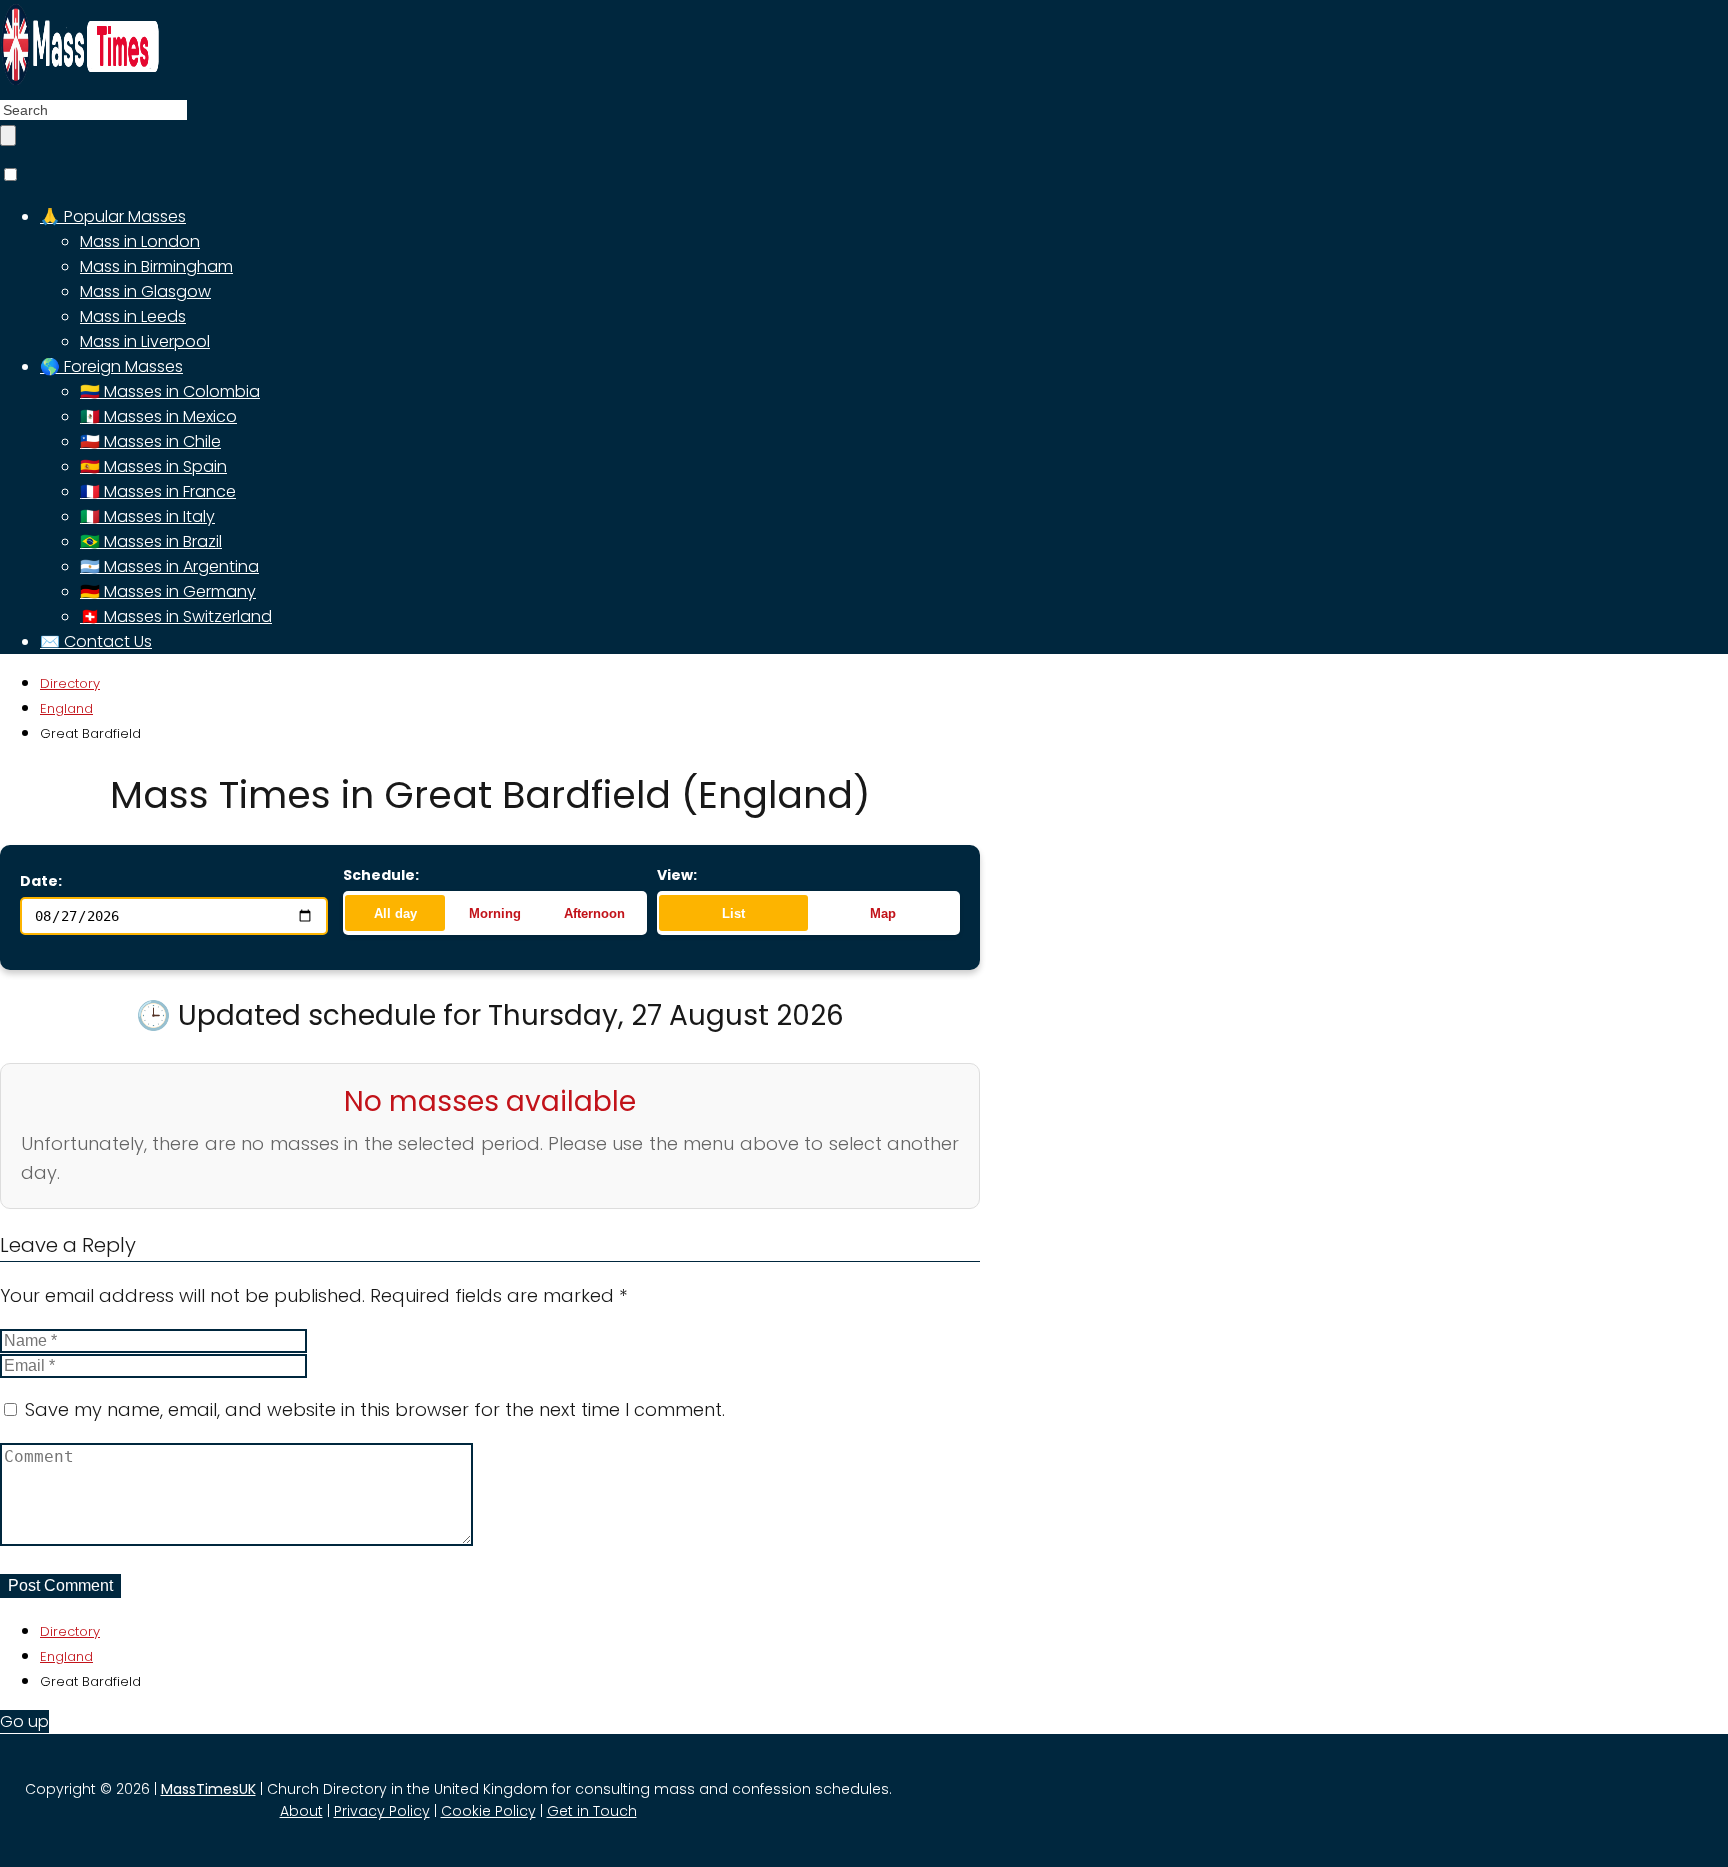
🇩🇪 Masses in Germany (168, 591)
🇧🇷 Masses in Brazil (151, 541)
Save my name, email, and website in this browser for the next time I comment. (375, 1409)
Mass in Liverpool (145, 341)
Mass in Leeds (133, 316)
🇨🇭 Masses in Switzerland (176, 616)
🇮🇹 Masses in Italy (147, 516)
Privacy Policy (382, 1811)
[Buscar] (8, 135)
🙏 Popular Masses (113, 216)
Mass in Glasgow (145, 291)
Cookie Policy (488, 1811)
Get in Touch (592, 1811)
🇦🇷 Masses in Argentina (169, 566)
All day (395, 913)
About (301, 1811)
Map (883, 913)
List (733, 913)
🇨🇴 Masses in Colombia (170, 391)
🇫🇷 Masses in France (158, 491)
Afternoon (594, 913)
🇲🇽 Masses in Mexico (158, 416)
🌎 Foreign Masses (111, 366)
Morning (495, 913)
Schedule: (381, 875)
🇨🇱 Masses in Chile (150, 441)
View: (677, 875)
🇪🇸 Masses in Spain (153, 466)
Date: (41, 881)
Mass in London (140, 241)
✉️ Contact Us (96, 641)
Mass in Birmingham (156, 266)
